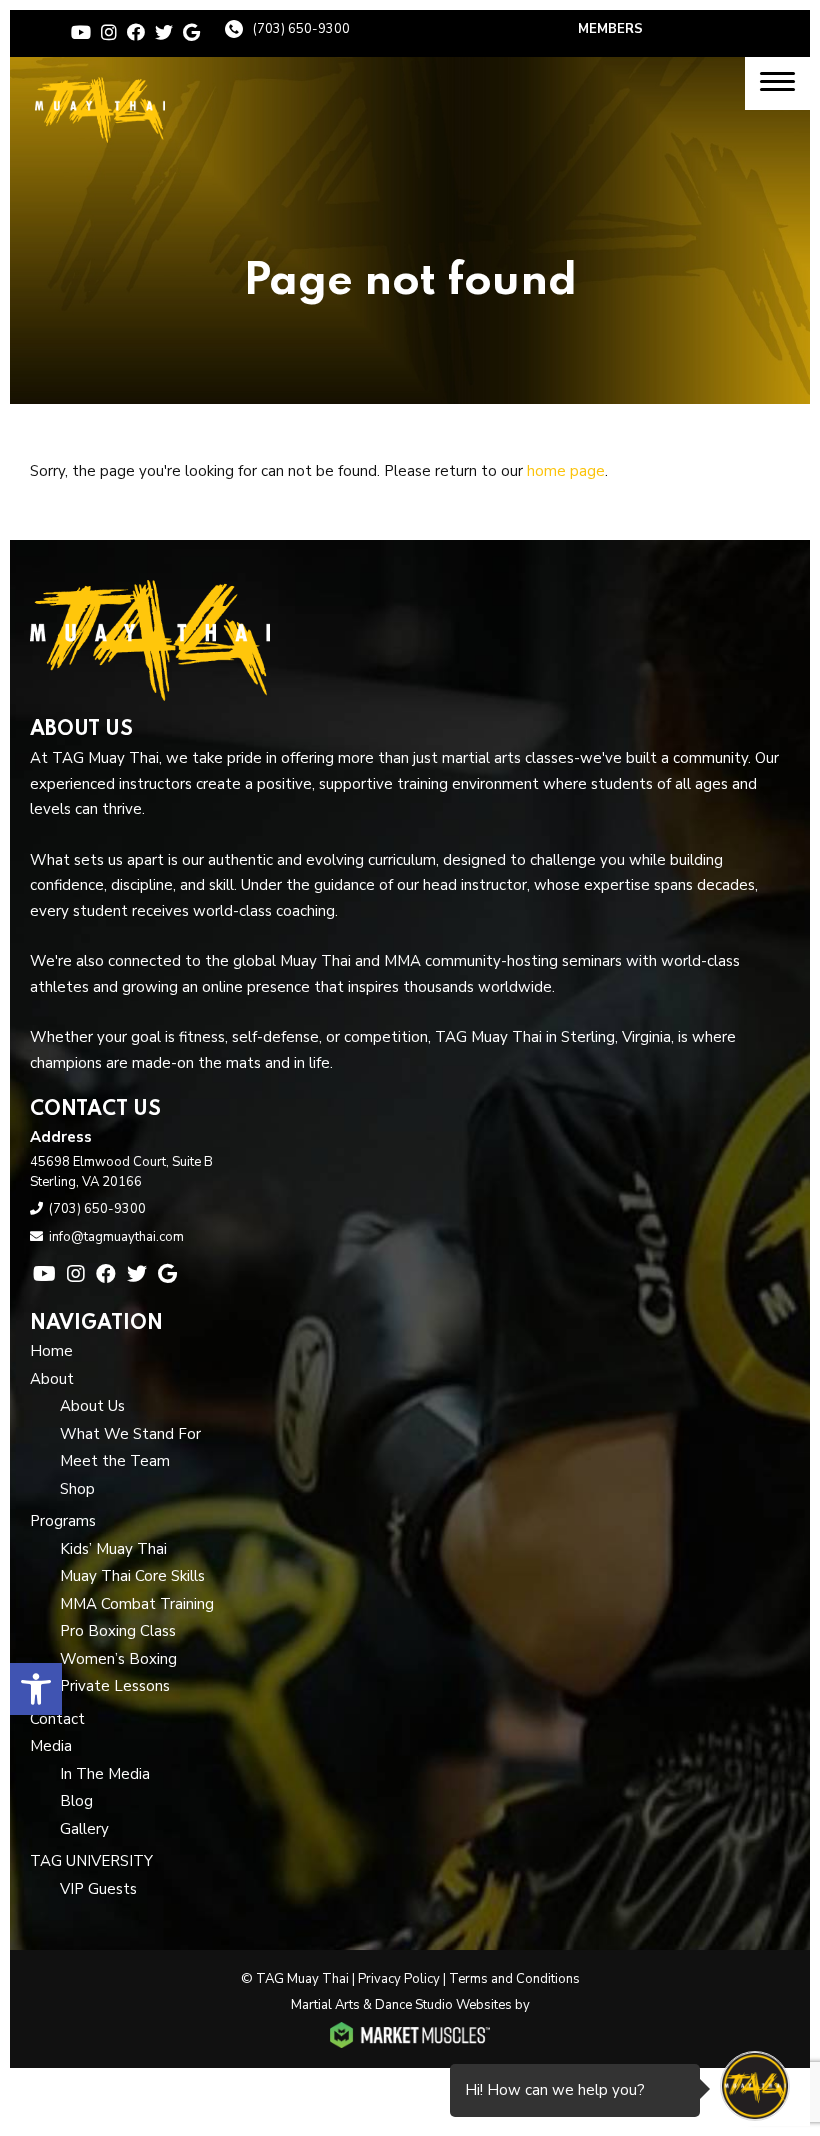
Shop (77, 1489)
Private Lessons (115, 1686)
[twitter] (164, 33)
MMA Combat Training (137, 1604)
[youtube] (81, 33)
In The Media (105, 1774)
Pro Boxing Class (118, 1631)
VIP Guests (98, 1889)
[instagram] (109, 33)
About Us (92, 1406)
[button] (36, 1689)
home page (566, 471)
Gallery (84, 1829)
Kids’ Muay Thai (113, 1549)
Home (51, 1351)
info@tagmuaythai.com (116, 1237)
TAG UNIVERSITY (91, 1861)
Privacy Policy (399, 1979)
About (52, 1379)
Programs (63, 1521)
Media (51, 1746)
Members (610, 29)
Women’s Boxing (118, 1659)
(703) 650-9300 (301, 29)
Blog (76, 1801)
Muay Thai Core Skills (132, 1576)
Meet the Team (115, 1461)
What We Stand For (130, 1434)
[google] (191, 33)
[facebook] (136, 33)
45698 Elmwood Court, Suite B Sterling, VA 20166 (121, 1172)
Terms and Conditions (514, 1979)
